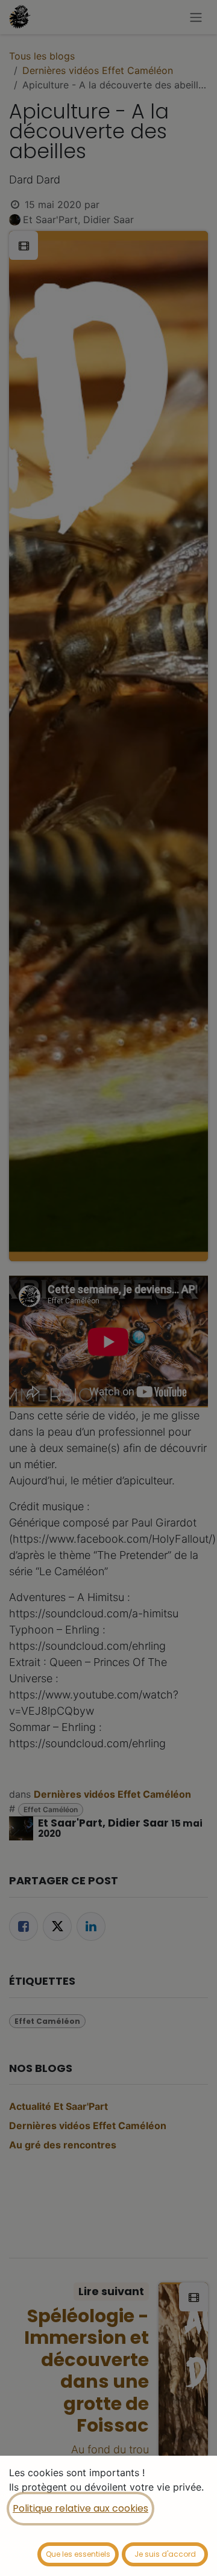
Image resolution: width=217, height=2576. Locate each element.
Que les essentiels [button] (78, 2554)
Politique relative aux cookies (80, 2508)
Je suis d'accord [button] (165, 2554)
